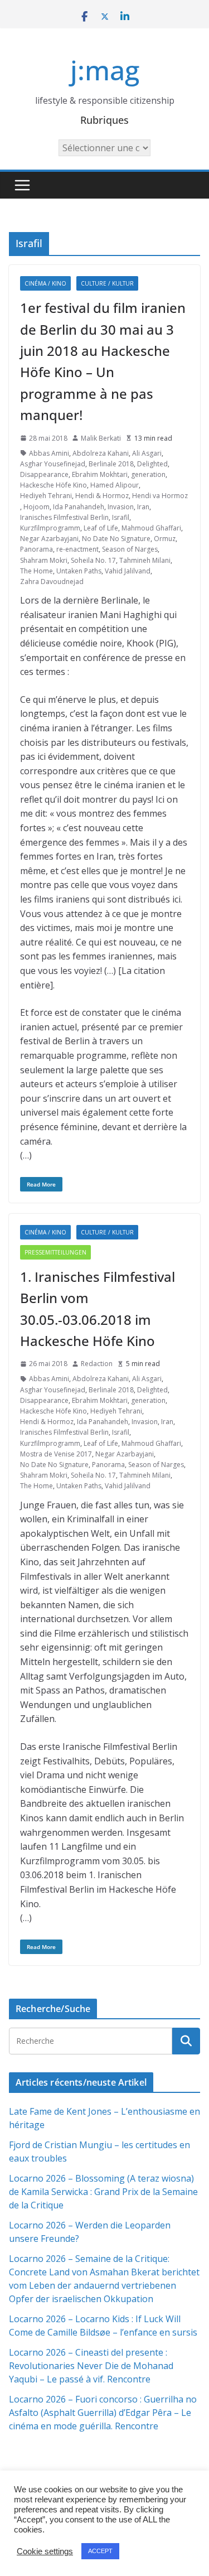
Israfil (121, 517)
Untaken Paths (79, 571)
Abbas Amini (49, 453)
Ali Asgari (147, 453)
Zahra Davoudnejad (52, 582)
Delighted (152, 464)
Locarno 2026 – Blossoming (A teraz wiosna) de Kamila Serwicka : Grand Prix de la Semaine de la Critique (103, 2192)
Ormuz (165, 539)
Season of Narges (130, 549)
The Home (37, 571)
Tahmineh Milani (145, 560)
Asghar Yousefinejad (53, 464)
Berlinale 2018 (111, 464)
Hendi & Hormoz (102, 496)
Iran (143, 507)
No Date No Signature (116, 539)
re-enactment (77, 549)
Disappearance (44, 474)
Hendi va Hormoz (160, 496)
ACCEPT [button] (100, 2551)
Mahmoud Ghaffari (151, 528)
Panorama (37, 549)
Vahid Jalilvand (128, 571)
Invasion (121, 507)
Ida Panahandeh (79, 507)
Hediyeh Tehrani (46, 496)
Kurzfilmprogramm (50, 528)
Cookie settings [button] (45, 2551)
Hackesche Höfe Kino (54, 485)
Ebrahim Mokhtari (100, 474)
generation (148, 474)
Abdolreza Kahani (101, 453)
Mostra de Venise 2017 (56, 1454)
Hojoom (37, 507)
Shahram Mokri (44, 560)
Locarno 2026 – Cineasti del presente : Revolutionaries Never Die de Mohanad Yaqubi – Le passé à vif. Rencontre (91, 2366)
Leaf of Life (101, 528)
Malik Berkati (101, 438)
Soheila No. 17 (93, 560)
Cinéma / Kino (45, 283)
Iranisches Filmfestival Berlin (64, 517)
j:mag (105, 70)
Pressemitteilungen (55, 1252)
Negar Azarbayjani (49, 539)
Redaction (97, 1364)
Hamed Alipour (115, 485)
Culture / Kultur (107, 283)
